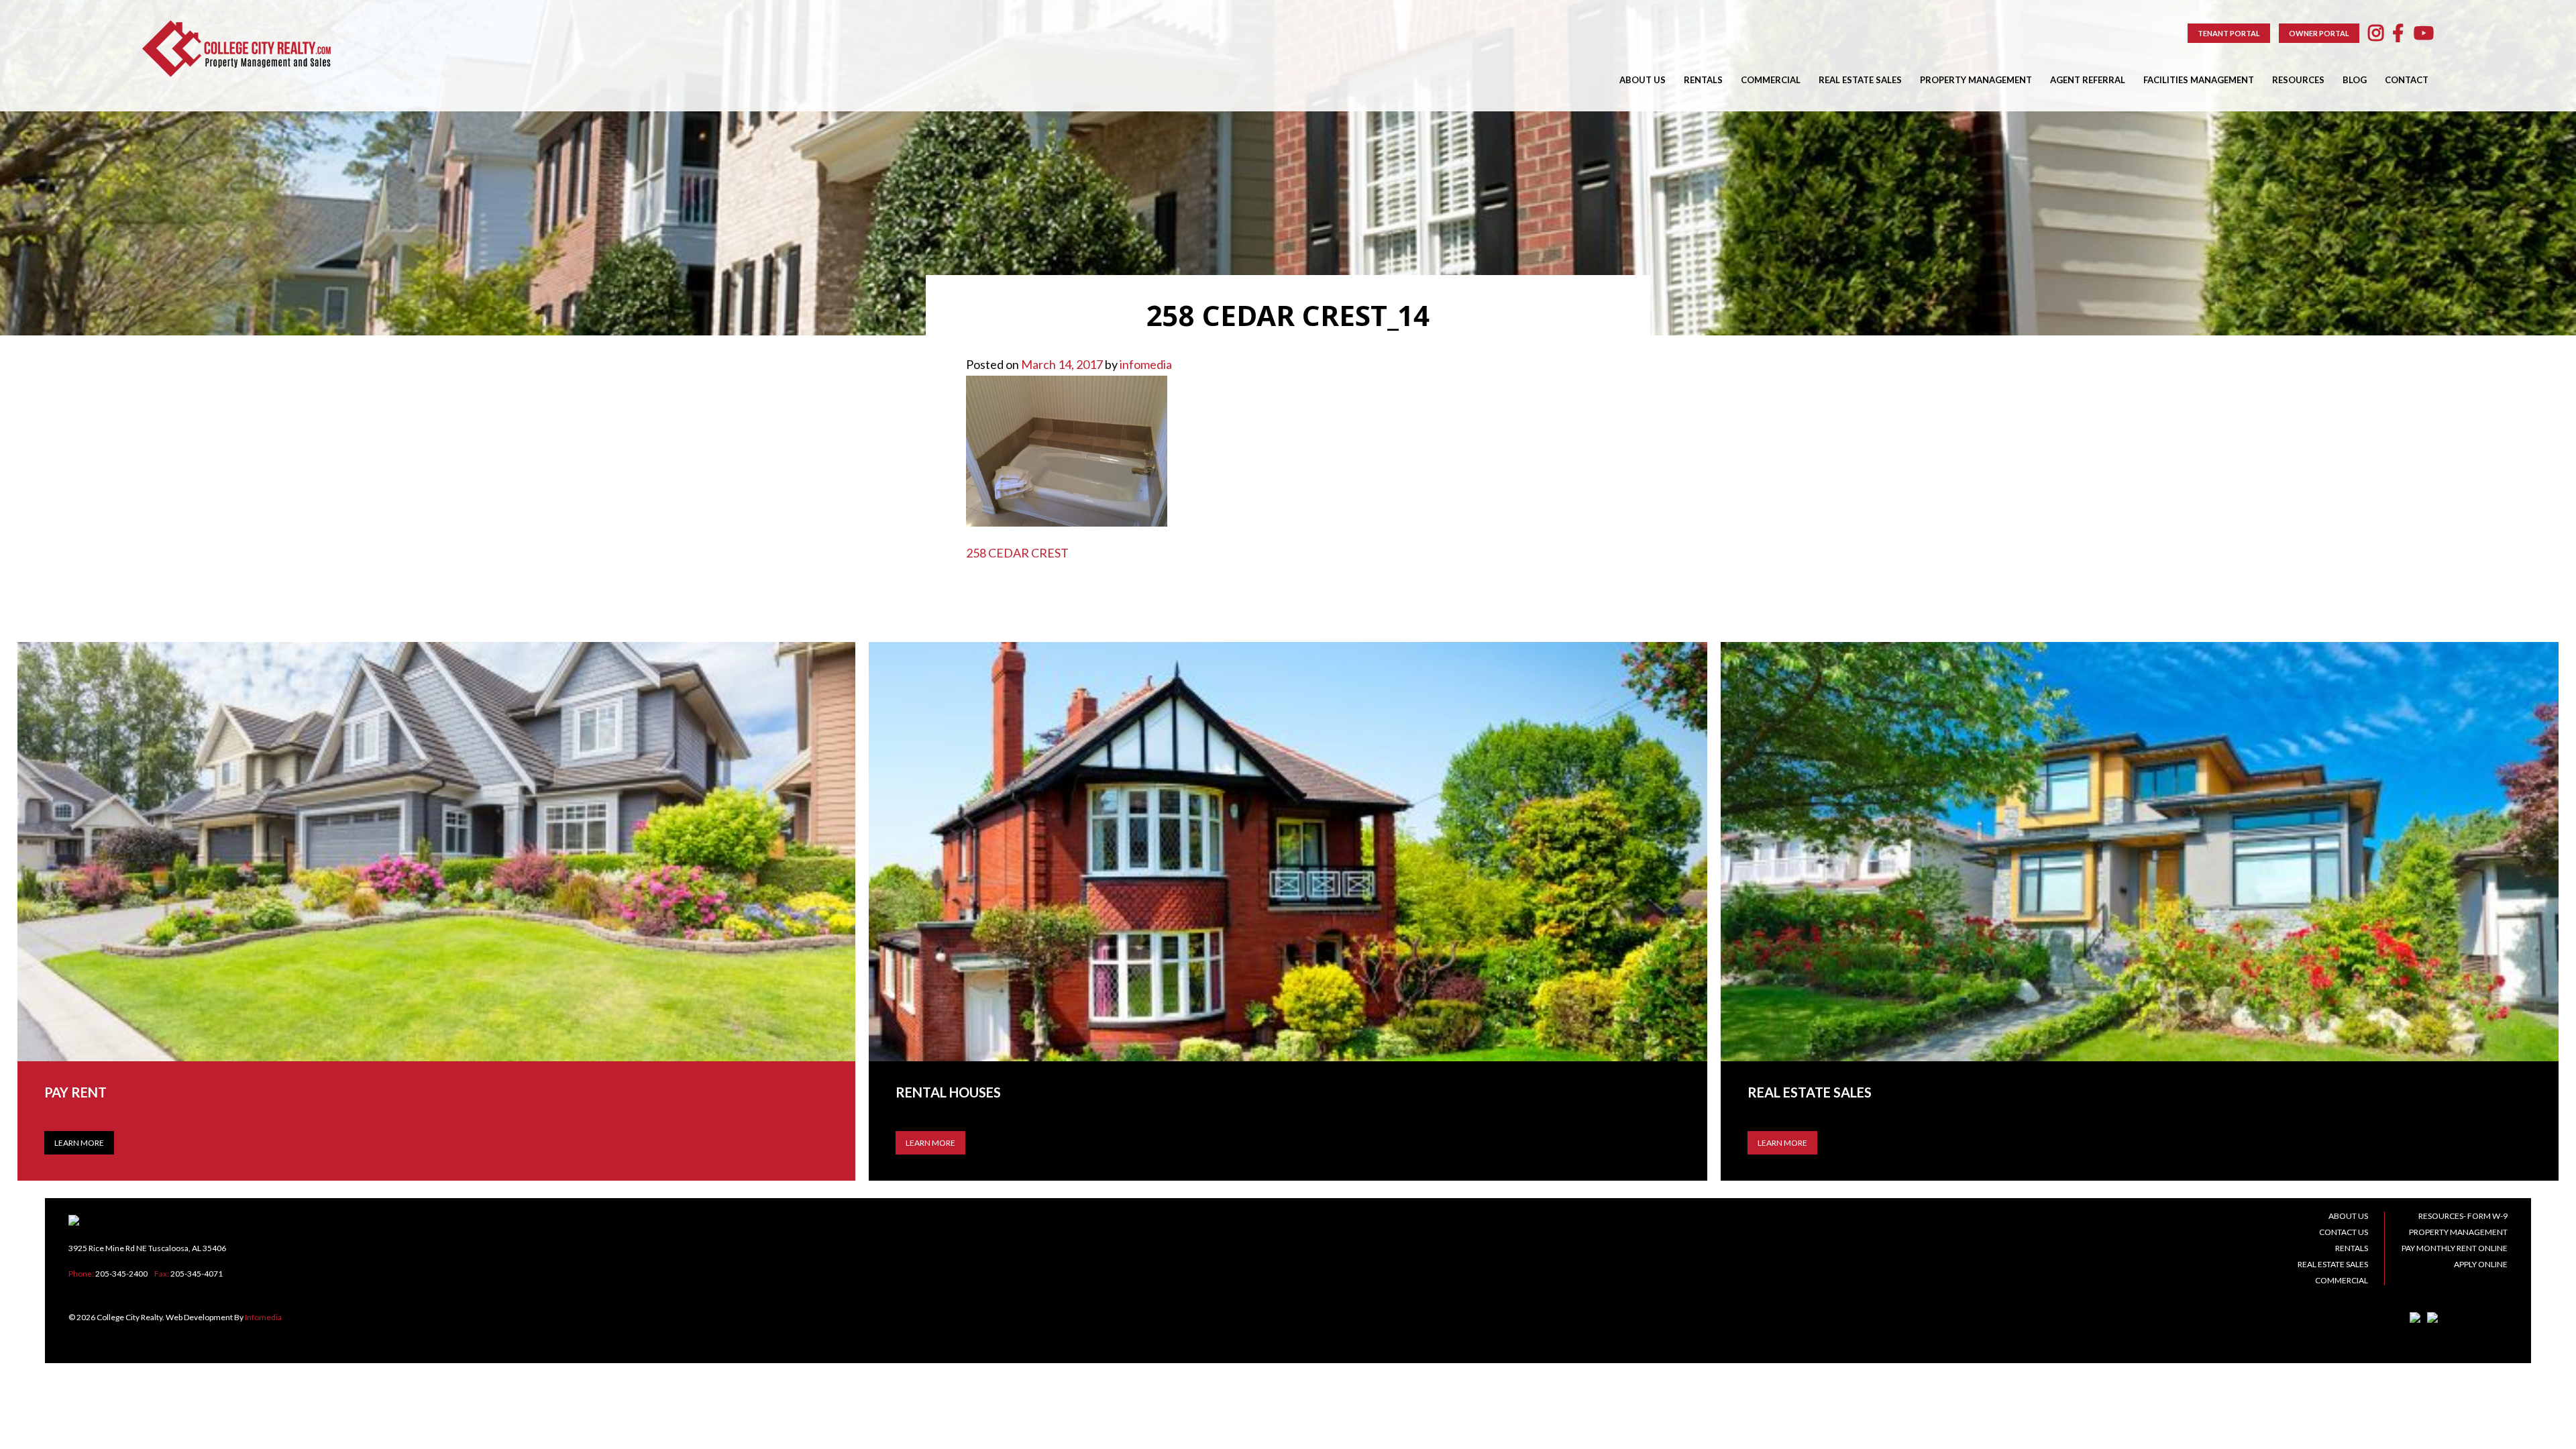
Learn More (79, 1143)
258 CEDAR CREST (1017, 553)
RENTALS (1703, 80)
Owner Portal (2319, 33)
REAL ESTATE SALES (1860, 80)
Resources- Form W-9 (2463, 1216)
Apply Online (2481, 1264)
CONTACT (2407, 80)
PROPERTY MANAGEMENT (1976, 80)
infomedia (1146, 364)
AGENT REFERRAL (2088, 80)
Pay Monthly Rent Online (2455, 1248)
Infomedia (263, 1317)
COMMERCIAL (1771, 80)
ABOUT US (1643, 80)
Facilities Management (2199, 80)
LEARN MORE (930, 1143)
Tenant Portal (2229, 33)
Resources (2298, 80)
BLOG (2355, 80)
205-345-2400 (121, 1274)
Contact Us (2344, 1232)
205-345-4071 (197, 1274)
